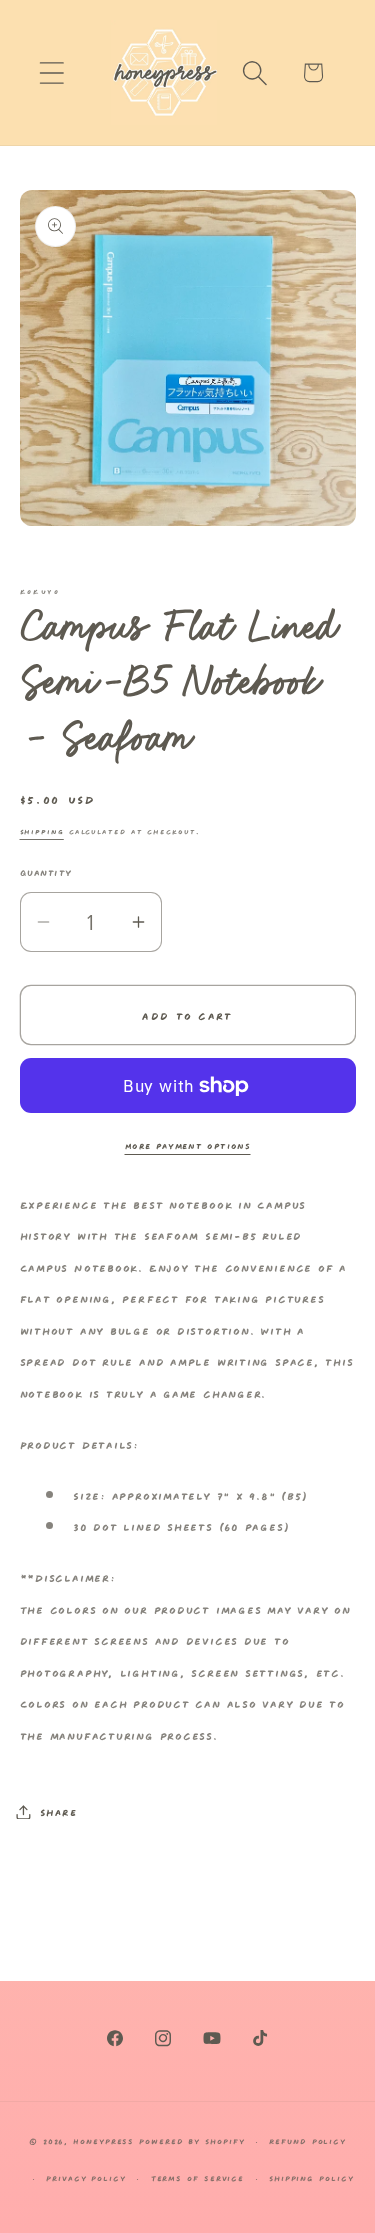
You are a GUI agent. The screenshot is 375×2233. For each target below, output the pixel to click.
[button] (51, 72)
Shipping (42, 831)
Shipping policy (311, 2177)
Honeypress (106, 2140)
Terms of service (198, 2177)
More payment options (188, 1144)
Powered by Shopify (191, 2140)
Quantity (46, 871)
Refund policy (307, 2140)
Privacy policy (86, 2177)
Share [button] (58, 1811)
